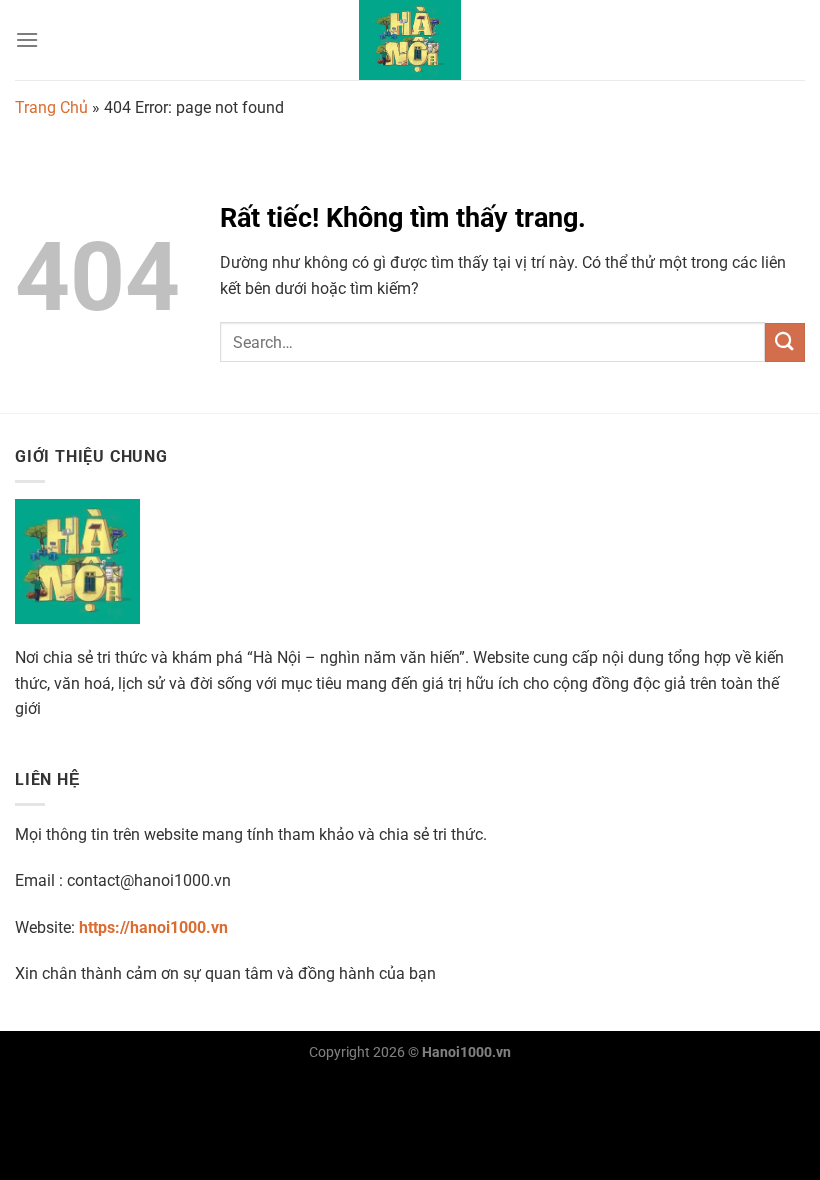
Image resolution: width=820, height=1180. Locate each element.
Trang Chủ (51, 107)
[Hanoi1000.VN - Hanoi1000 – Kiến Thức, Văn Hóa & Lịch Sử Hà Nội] (410, 40)
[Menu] (27, 39)
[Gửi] (785, 342)
